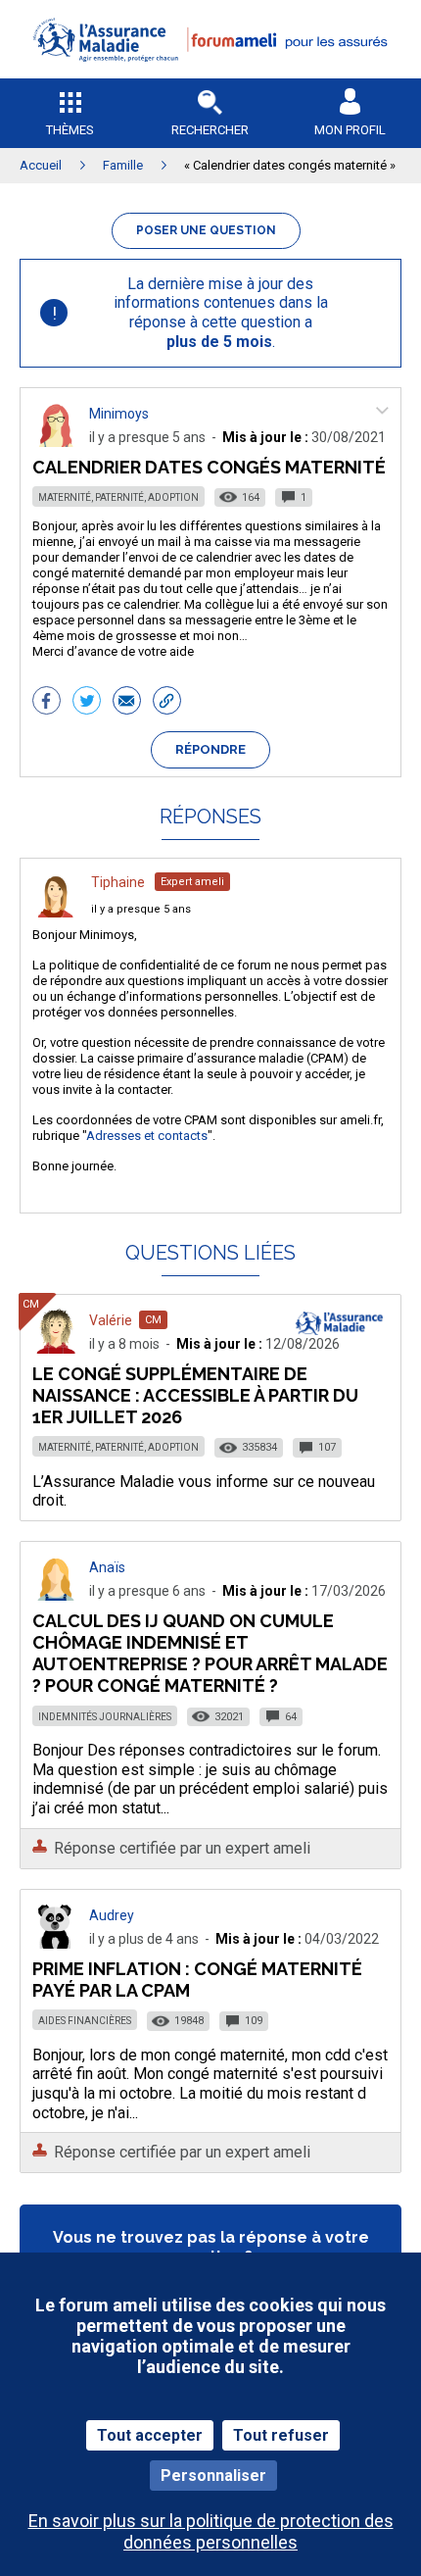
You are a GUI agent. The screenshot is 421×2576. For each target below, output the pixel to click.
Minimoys (119, 414)
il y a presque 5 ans (141, 909)
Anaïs (107, 1567)
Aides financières (85, 2021)
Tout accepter (150, 2435)
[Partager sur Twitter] (87, 703)
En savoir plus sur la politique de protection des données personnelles (211, 2531)
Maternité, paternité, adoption (118, 497)
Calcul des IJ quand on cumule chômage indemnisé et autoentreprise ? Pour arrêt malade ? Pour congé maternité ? (210, 1653)
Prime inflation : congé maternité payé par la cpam (197, 1980)
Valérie (111, 1320)
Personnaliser (213, 2476)
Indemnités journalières (105, 1717)
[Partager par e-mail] (127, 703)
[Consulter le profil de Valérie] (56, 1348)
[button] (210, 74)
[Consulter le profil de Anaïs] (56, 1595)
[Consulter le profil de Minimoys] (56, 442)
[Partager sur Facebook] (47, 703)
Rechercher (210, 130)
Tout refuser (281, 2435)
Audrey (112, 1915)
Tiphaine (118, 882)
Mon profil (350, 130)
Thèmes (70, 130)
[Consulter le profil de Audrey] (56, 1943)
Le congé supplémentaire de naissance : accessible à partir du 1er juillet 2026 (195, 1395)
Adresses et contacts (147, 1136)
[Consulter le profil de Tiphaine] (56, 912)
